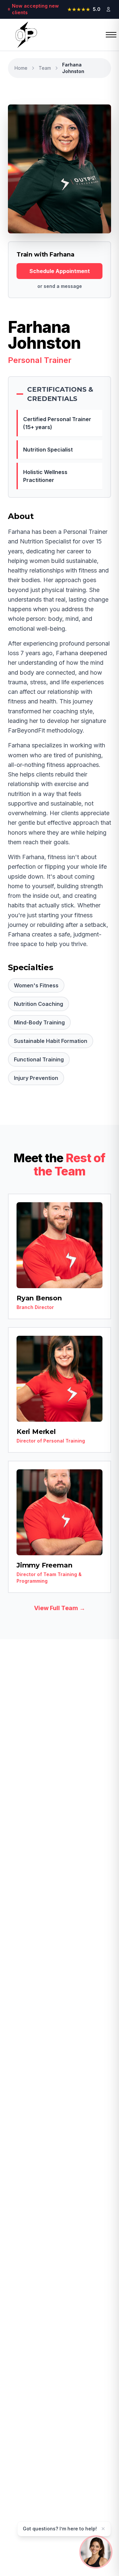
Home (21, 68)
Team (45, 68)
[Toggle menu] (106, 35)
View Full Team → (60, 1608)
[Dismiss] (103, 2529)
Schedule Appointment (60, 271)
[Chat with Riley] (96, 2551)
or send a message (60, 286)
